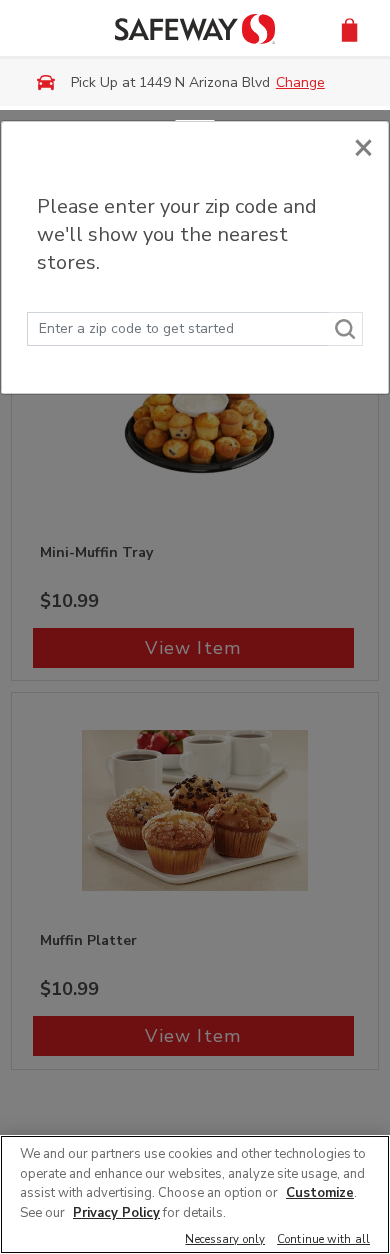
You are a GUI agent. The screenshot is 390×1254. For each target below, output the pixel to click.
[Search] (346, 329)
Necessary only (225, 1240)
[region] (195, 1194)
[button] (349, 28)
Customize (320, 1193)
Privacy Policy (116, 1213)
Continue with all (323, 1240)
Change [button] (300, 82)
